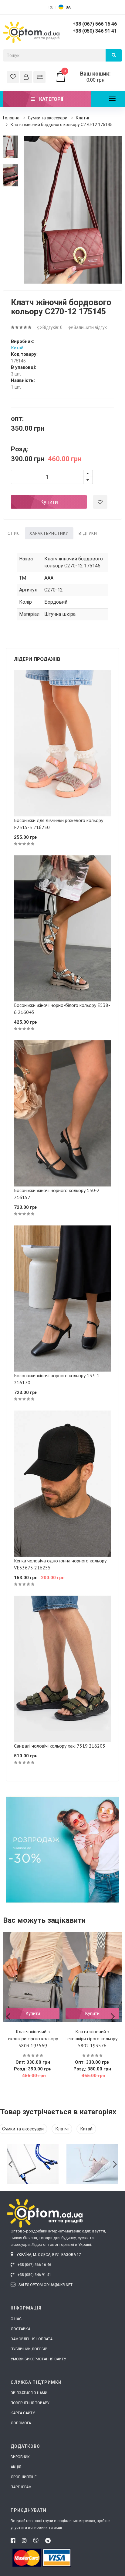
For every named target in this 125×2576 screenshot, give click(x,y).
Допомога (21, 2423)
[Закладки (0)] (13, 77)
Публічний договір (29, 2349)
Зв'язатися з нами (29, 2393)
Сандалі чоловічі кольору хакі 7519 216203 (60, 1746)
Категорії (51, 99)
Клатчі (82, 118)
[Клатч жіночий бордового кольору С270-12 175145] (10, 147)
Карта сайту (23, 2413)
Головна (11, 118)
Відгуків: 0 (52, 327)
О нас (16, 2319)
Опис (14, 533)
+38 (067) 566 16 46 (95, 24)
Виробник (20, 2457)
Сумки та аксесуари (48, 118)
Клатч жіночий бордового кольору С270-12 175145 (62, 125)
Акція (16, 2467)
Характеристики (49, 533)
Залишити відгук (90, 327)
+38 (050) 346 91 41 (95, 31)
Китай (17, 348)
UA (68, 7)
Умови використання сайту (38, 2359)
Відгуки (88, 533)
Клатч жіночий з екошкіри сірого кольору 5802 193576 (92, 2038)
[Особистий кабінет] (26, 77)
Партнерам (21, 2487)
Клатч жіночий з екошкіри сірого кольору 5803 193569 (33, 2038)
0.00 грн (87, 77)
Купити (49, 502)
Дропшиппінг (24, 2477)
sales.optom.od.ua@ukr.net (45, 2285)
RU (51, 7)
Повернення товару (30, 2403)
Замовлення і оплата (32, 2339)
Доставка (20, 2329)
